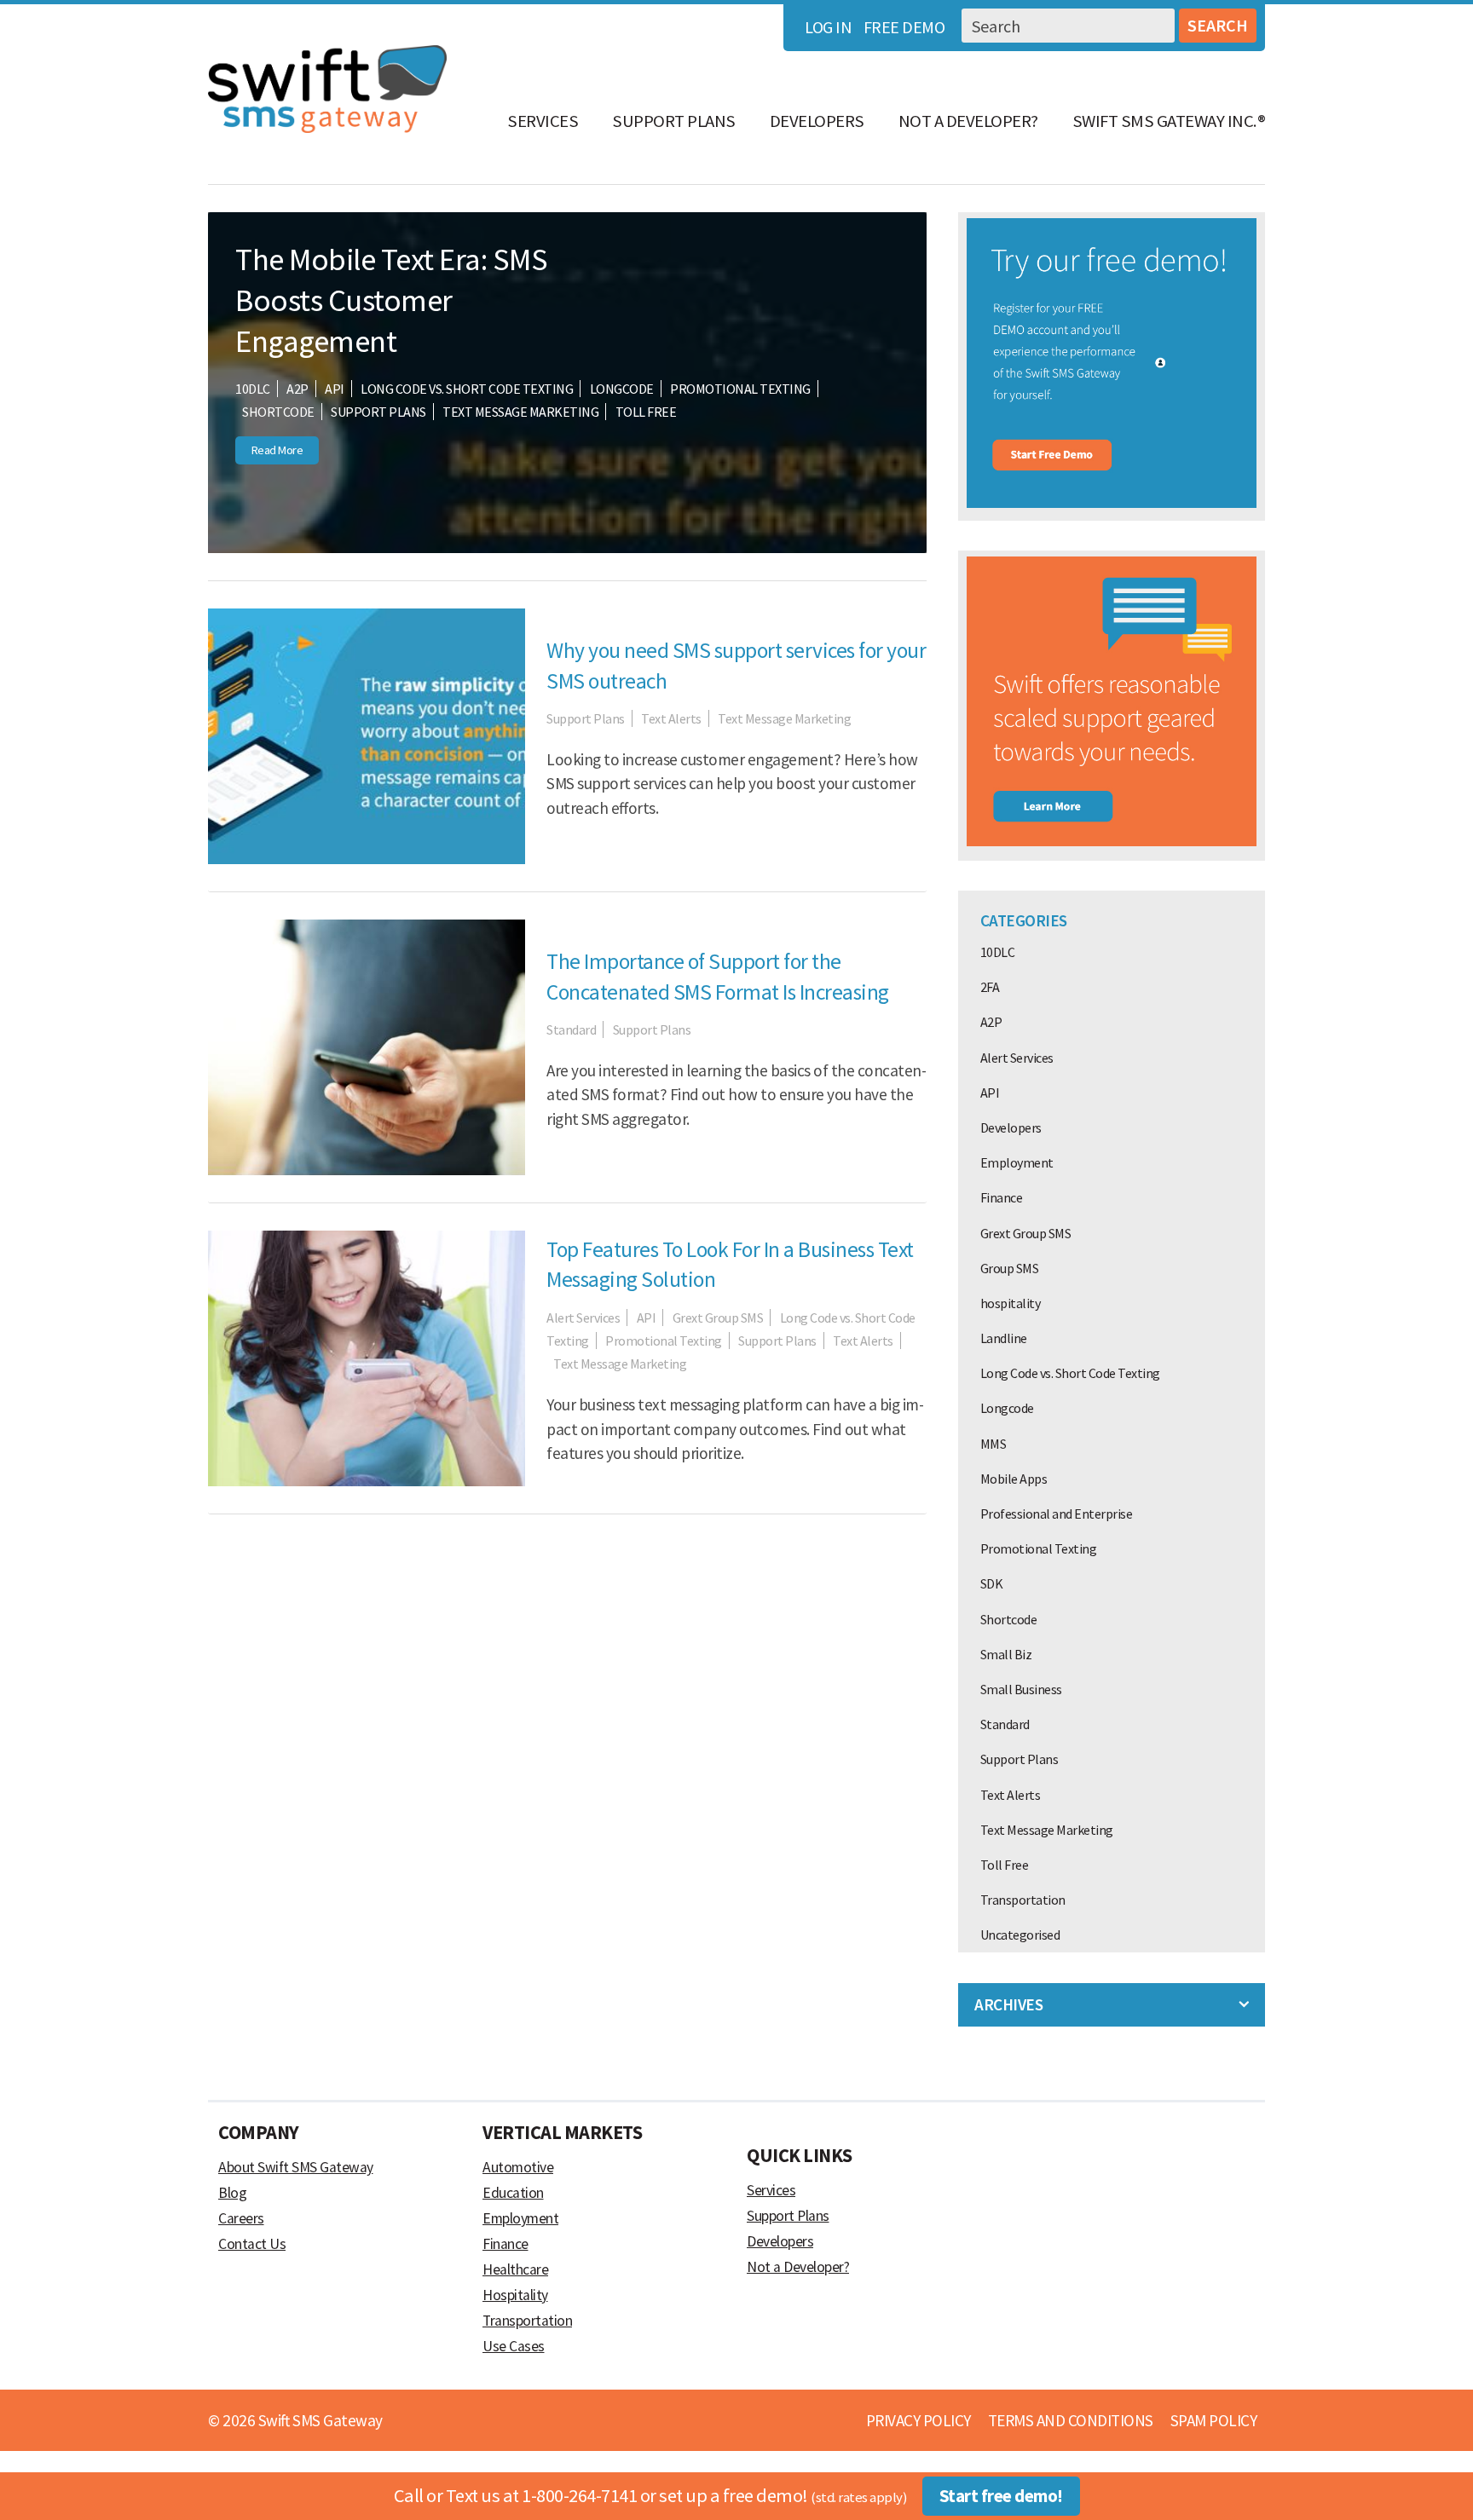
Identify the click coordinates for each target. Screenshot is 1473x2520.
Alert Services (583, 1318)
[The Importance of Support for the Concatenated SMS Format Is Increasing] (367, 1170)
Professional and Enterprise (1057, 1514)
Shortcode (278, 412)
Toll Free (646, 412)
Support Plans (674, 121)
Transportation (1023, 1900)
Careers (241, 2218)
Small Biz (1006, 1654)
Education (513, 2193)
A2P (297, 389)
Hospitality (515, 2295)
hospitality (1011, 1303)
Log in (828, 27)
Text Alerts (671, 718)
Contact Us (252, 2244)
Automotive (518, 2167)
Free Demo (904, 27)
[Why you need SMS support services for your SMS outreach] (367, 859)
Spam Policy (1214, 2420)
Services (543, 121)
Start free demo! (1001, 2496)
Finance (1002, 1197)
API (335, 389)
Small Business (1021, 1689)
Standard (571, 1029)
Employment (1017, 1162)
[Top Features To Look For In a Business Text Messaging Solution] (367, 1481)
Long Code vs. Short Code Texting (467, 389)
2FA (990, 987)
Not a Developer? (968, 121)
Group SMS (1010, 1268)
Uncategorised (1020, 1935)
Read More (277, 450)
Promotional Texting (740, 389)
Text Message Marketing (520, 412)
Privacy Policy (918, 2420)
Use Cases (514, 2346)
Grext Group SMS (718, 1318)
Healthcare (515, 2269)
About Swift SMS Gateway (296, 2167)
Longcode (622, 389)
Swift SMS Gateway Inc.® (1169, 121)
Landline (1004, 1338)
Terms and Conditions (1071, 2420)
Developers (817, 121)
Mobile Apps (1014, 1479)
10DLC (253, 389)
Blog (232, 2193)
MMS (994, 1444)
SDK (992, 1583)
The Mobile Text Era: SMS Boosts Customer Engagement (391, 300)
